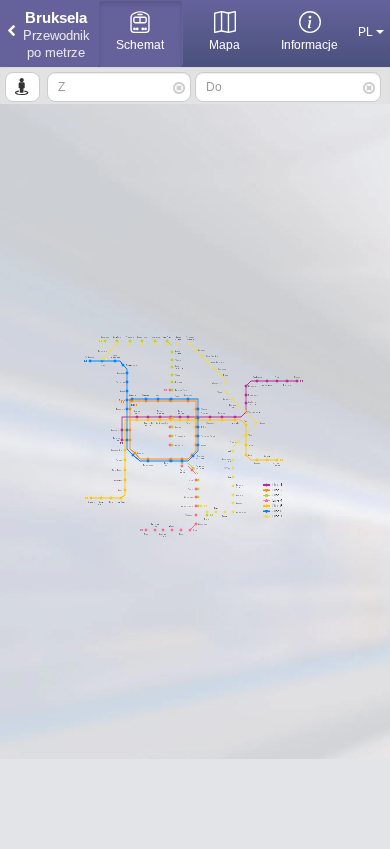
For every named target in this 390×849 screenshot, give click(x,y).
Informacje (309, 45)
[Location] (22, 87)
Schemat (140, 45)
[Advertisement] (195, 804)
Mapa (224, 45)
